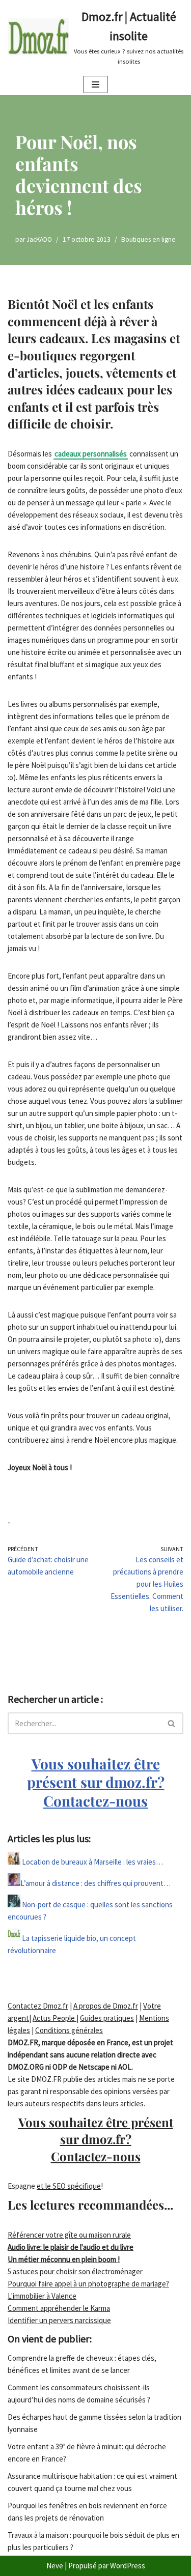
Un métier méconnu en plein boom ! (64, 2259)
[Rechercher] (172, 1723)
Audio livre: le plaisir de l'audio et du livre (71, 2247)
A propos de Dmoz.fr (106, 2006)
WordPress (128, 2566)
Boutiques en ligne (148, 239)
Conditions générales (69, 2030)
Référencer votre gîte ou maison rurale (69, 2235)
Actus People (54, 2018)
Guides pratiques (107, 2018)
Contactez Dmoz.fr (38, 2006)
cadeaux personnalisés (91, 454)
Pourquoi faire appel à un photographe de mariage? (88, 2284)
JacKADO (39, 239)
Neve (55, 2566)
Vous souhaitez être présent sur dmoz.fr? (96, 1782)
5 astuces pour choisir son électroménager (75, 2271)
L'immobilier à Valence (42, 2296)
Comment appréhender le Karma (59, 2308)
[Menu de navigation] (95, 84)
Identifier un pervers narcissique (59, 2320)
